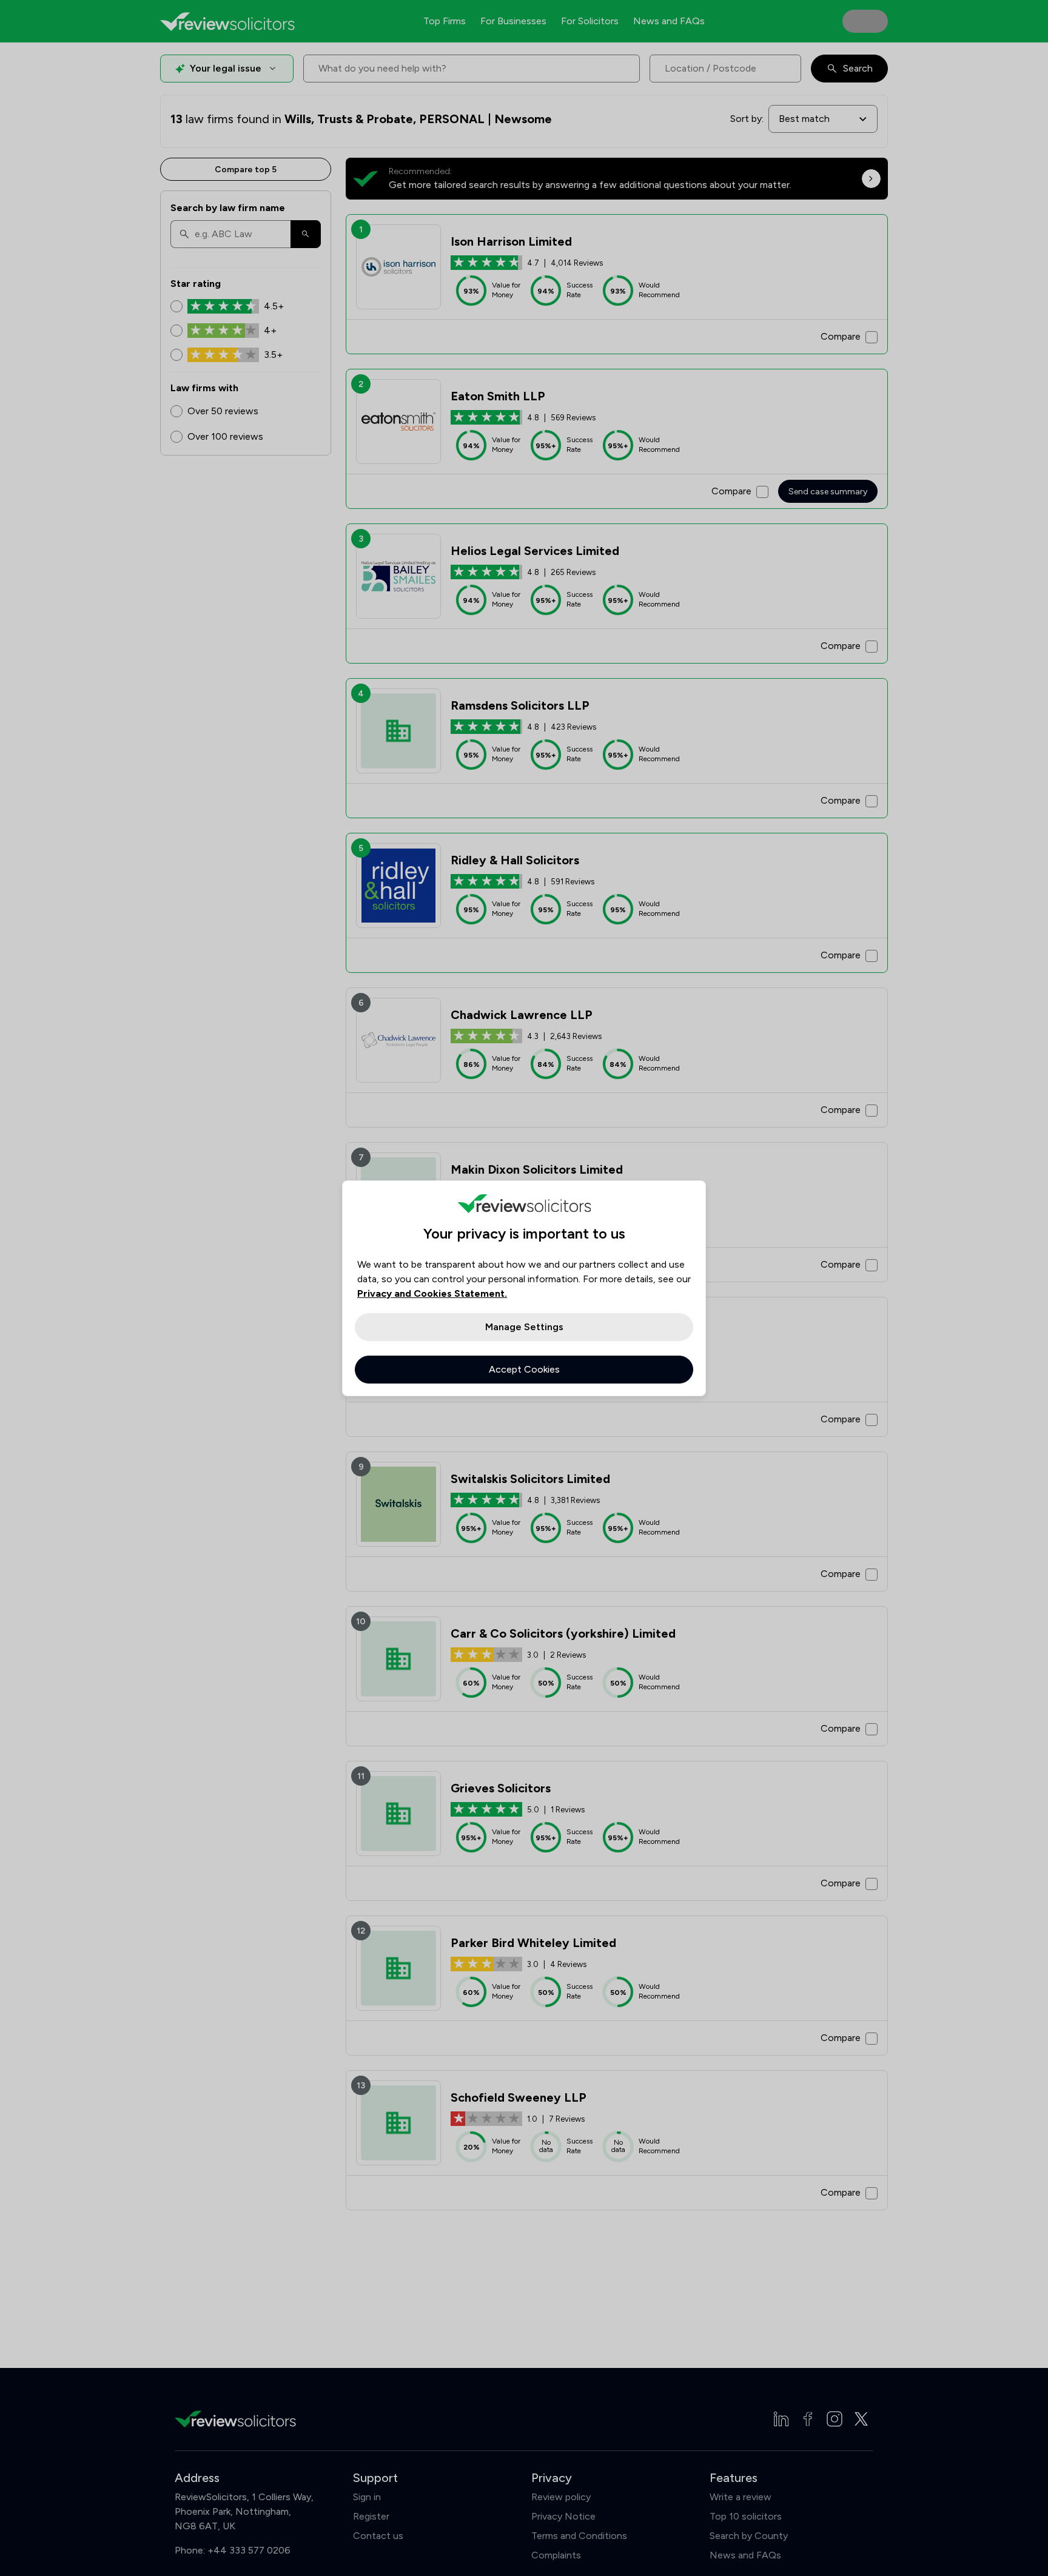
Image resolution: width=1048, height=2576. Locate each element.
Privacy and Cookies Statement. (432, 1293)
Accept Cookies (524, 1369)
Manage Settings (524, 1327)
